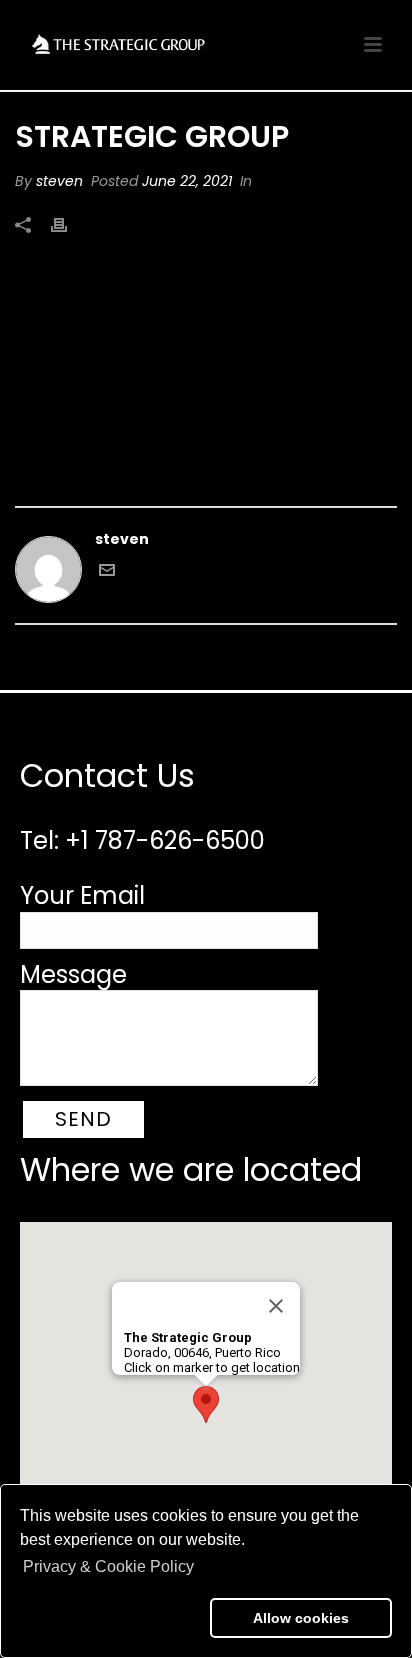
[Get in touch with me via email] (107, 573)
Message (73, 974)
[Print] (69, 224)
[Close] (276, 1306)
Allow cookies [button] (301, 1618)
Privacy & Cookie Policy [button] (108, 1566)
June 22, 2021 (187, 181)
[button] (111, 1618)
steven (59, 181)
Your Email (82, 895)
